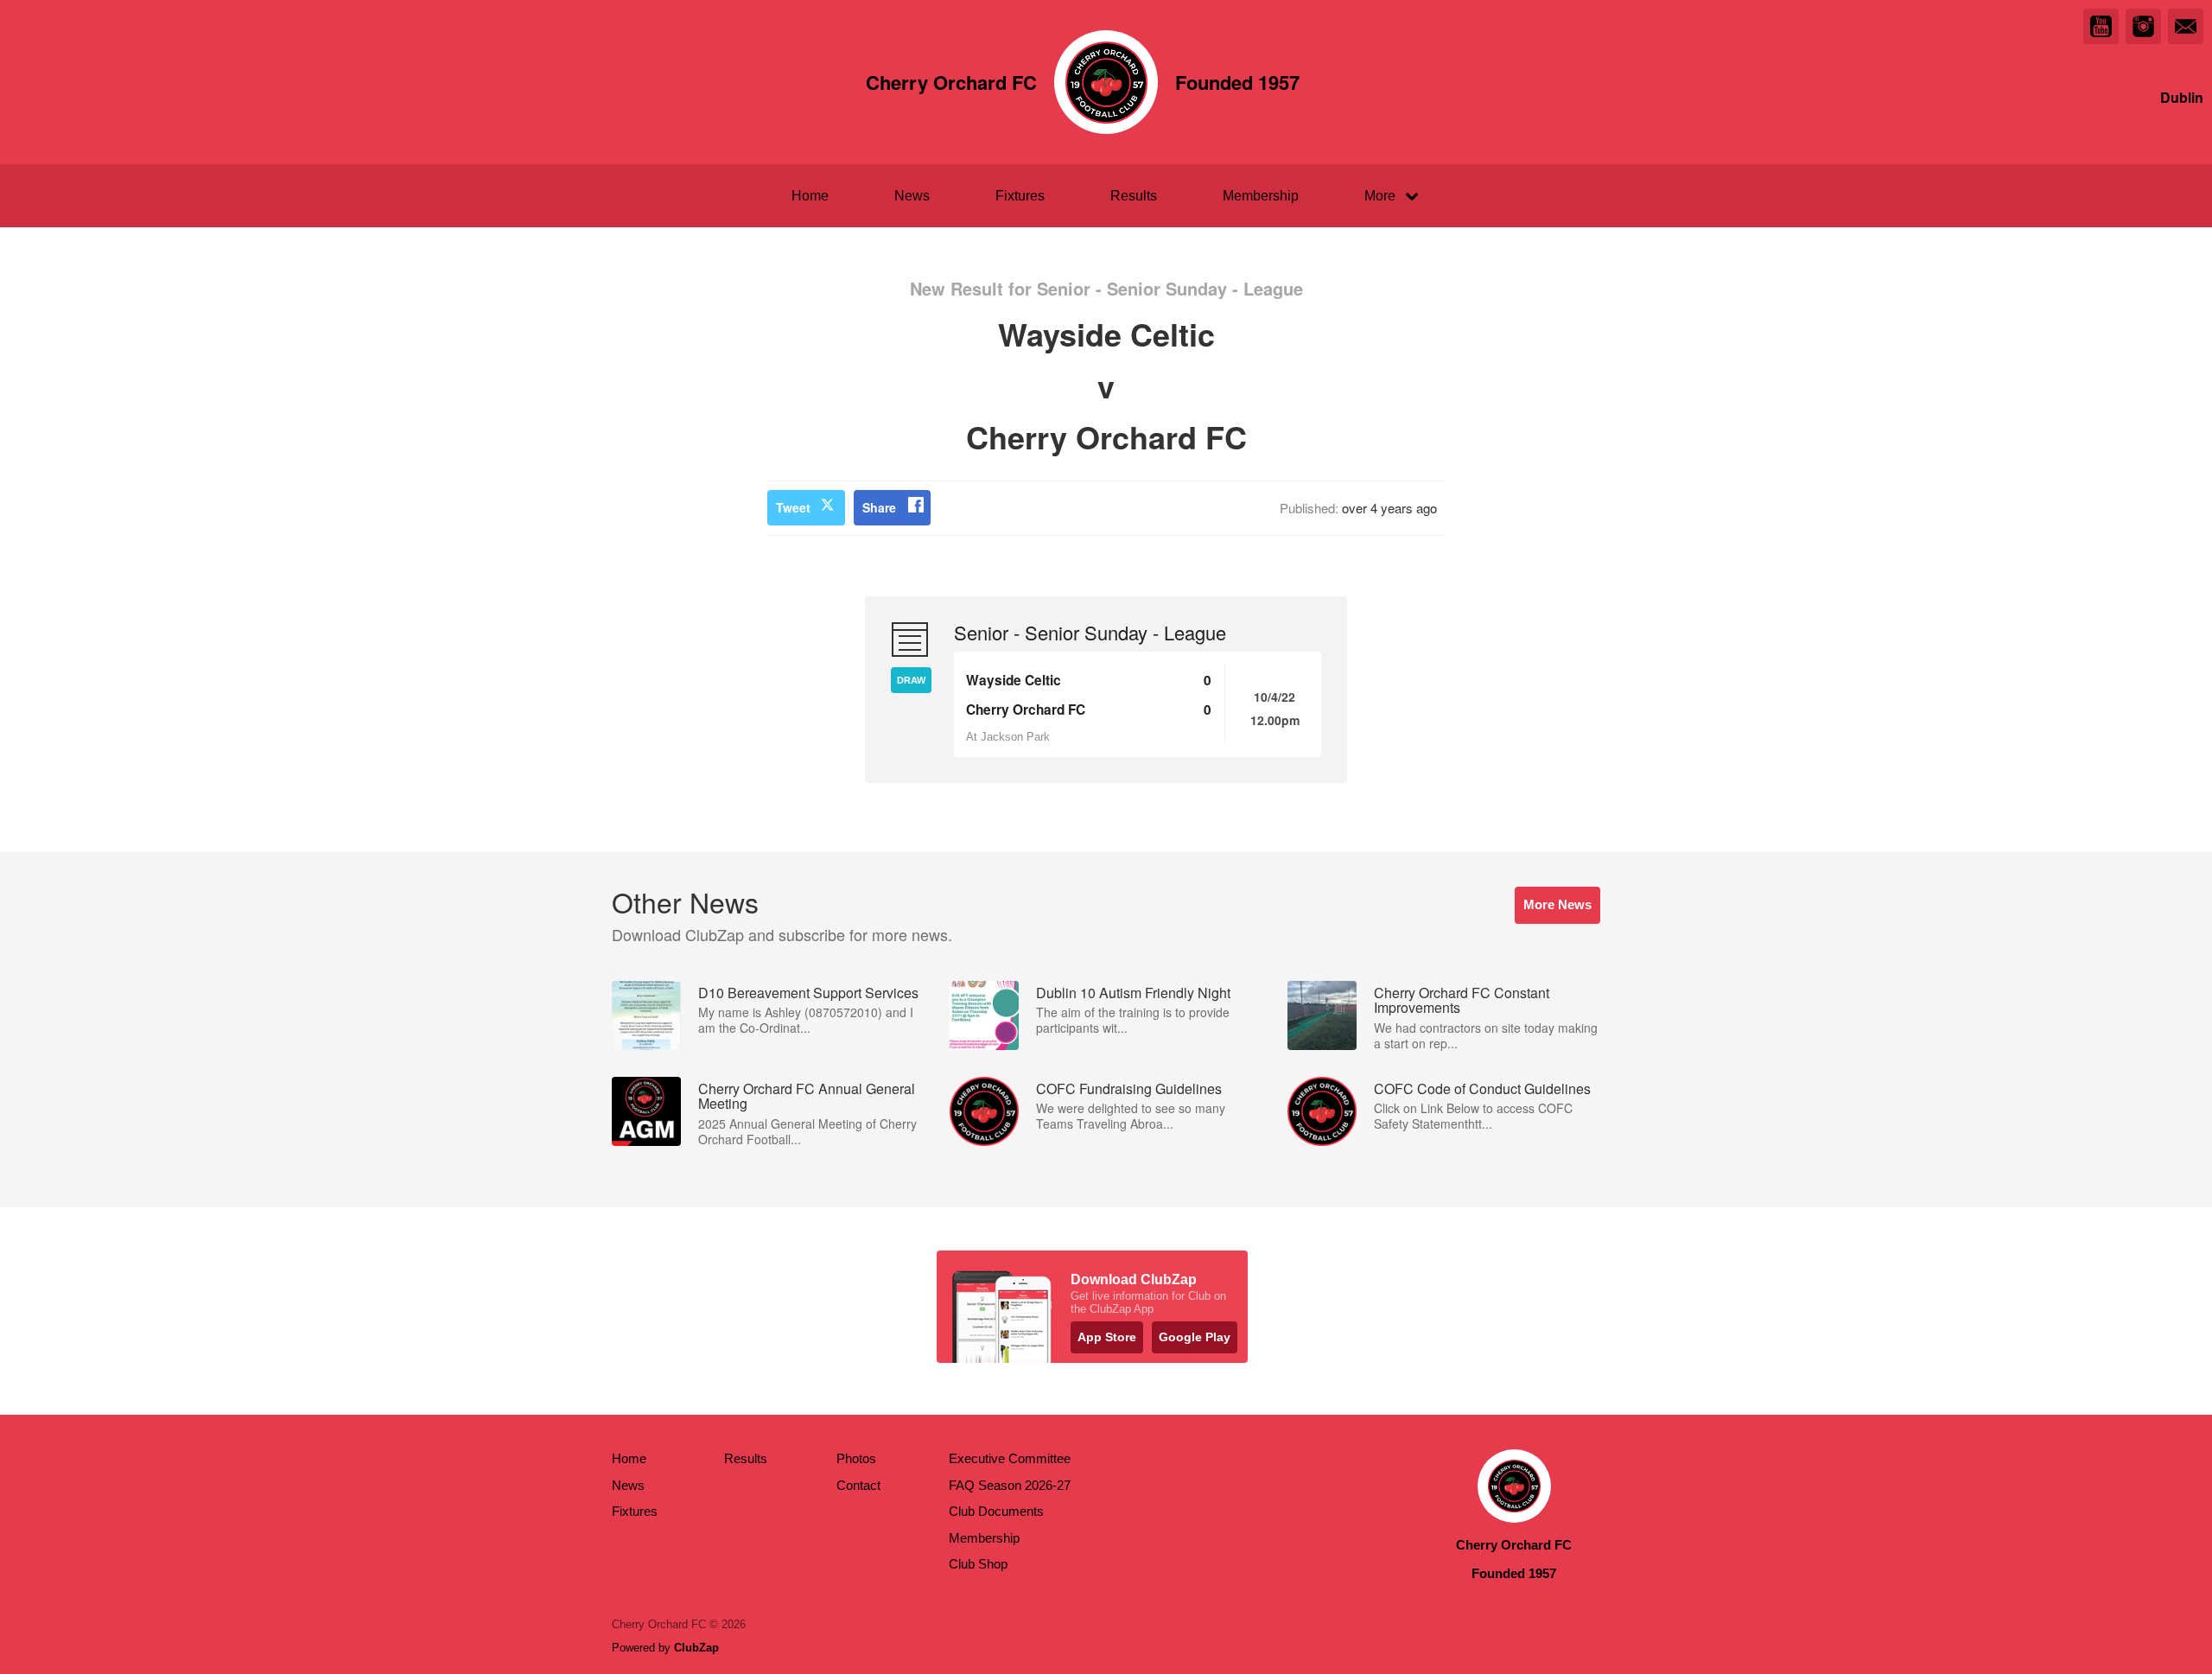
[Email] (2186, 26)
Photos (856, 1458)
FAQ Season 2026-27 (1010, 1485)
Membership (1261, 196)
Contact (858, 1485)
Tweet (793, 507)
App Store (1107, 1337)
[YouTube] (2101, 26)
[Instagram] (2143, 26)
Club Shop (978, 1564)
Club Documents (996, 1511)
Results (1134, 196)
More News (1557, 904)
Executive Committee (1010, 1458)
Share (879, 507)
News (912, 196)
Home (810, 196)
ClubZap (696, 1648)
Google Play (1195, 1337)
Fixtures (1020, 196)
